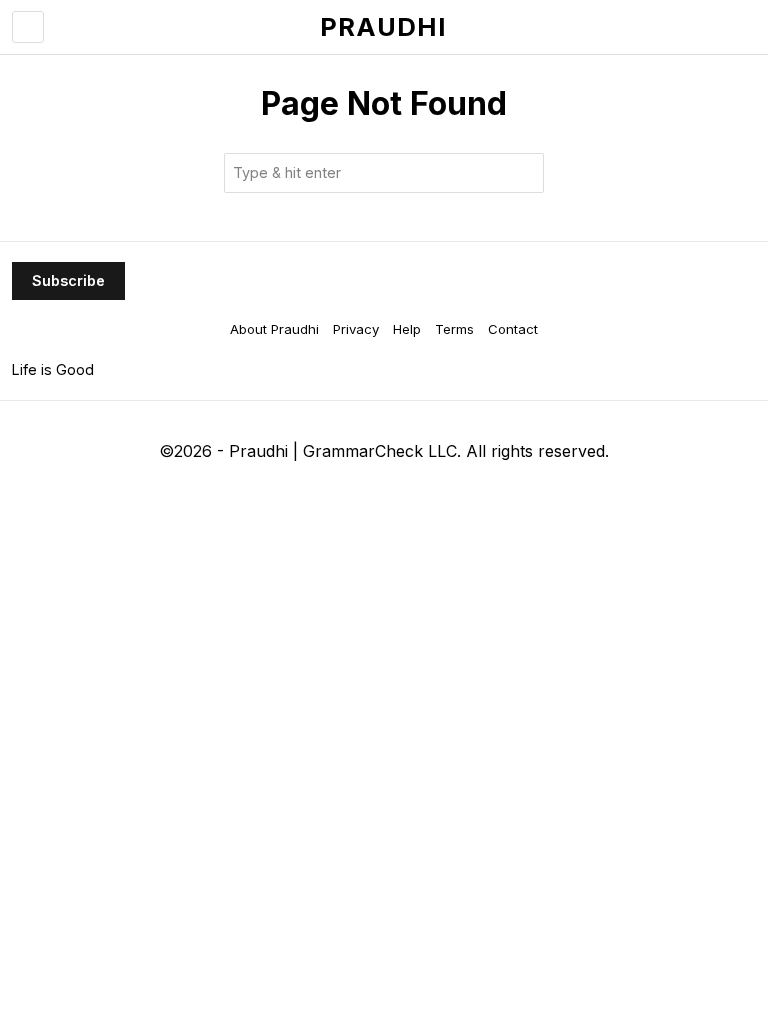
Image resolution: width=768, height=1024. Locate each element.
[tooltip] (303, 493)
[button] (524, 173)
